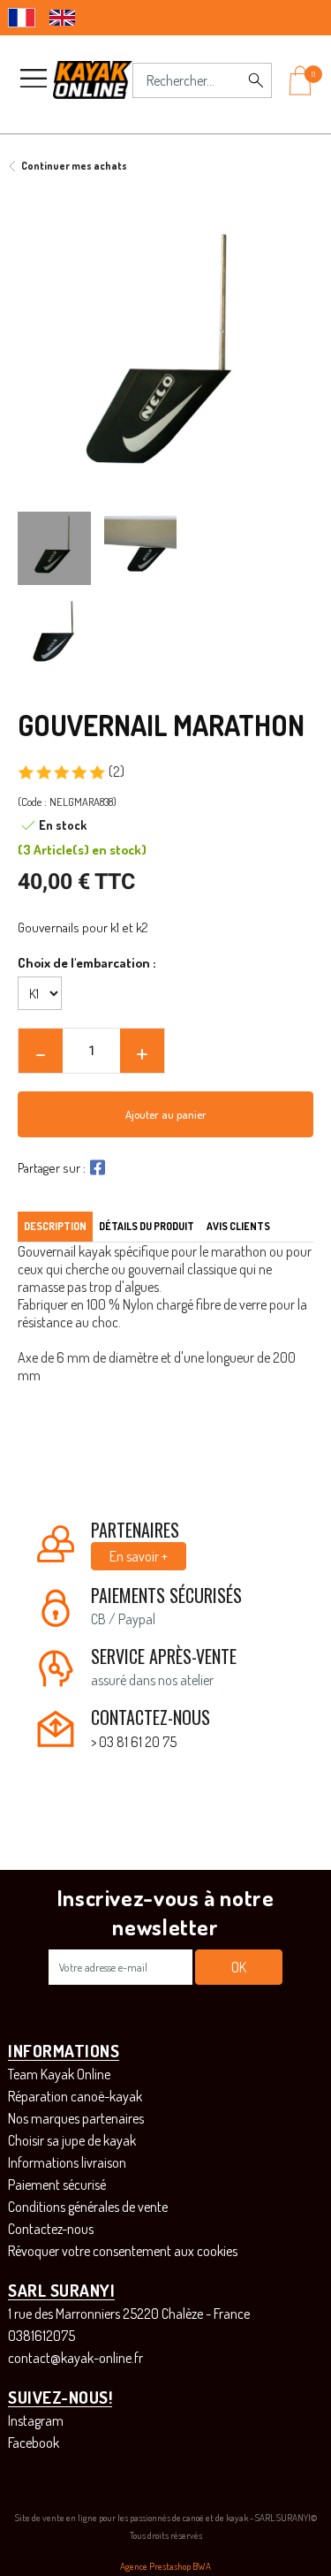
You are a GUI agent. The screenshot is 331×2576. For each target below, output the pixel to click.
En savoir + (139, 1556)
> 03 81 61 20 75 (134, 1742)
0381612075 (41, 2336)
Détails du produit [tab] (147, 1226)
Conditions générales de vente (88, 2207)
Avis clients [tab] (238, 1226)
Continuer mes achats (74, 166)
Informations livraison (67, 2162)
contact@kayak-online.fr (75, 2358)
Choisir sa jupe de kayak (72, 2140)
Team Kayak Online (59, 2074)
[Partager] (95, 1167)
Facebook (34, 2443)
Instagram (36, 2420)
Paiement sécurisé (57, 2185)
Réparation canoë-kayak (75, 2096)
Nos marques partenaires (76, 2118)
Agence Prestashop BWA (165, 2566)
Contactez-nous (51, 2229)
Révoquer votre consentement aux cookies (123, 2251)
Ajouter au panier (166, 1114)
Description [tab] (55, 1226)
